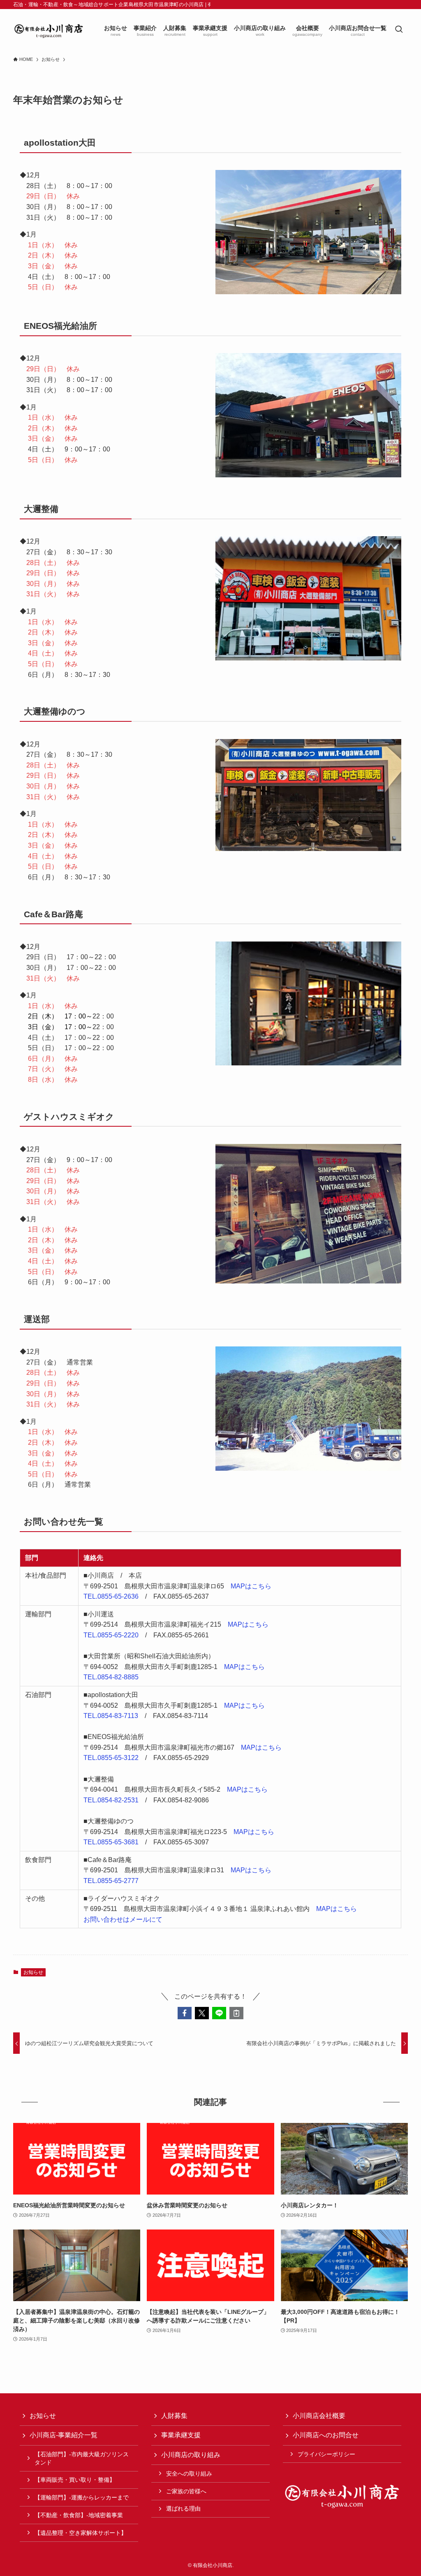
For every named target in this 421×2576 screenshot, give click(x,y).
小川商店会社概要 (319, 2416)
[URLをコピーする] (236, 2013)
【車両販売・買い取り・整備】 (75, 2480)
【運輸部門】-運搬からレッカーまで (82, 2497)
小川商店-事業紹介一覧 (64, 2435)
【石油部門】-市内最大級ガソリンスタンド (82, 2458)
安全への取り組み (189, 2474)
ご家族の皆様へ (186, 2491)
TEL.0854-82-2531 (111, 1800)
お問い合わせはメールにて (123, 1919)
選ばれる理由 (183, 2509)
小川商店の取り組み (191, 2455)
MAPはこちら (251, 1586)
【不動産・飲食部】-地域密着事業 (79, 2515)
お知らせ (33, 1972)
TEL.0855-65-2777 (111, 1881)
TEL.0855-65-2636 (111, 1596)
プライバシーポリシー (326, 2454)
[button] (185, 2013)
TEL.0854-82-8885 (111, 1677)
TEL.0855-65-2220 (111, 1635)
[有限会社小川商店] (49, 30)
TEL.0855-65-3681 (111, 1842)
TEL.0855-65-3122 (111, 1758)
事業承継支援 (181, 2435)
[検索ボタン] (399, 30)
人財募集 (174, 2416)
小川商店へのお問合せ (326, 2435)
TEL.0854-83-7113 (111, 1716)
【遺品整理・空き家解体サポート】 (81, 2533)
